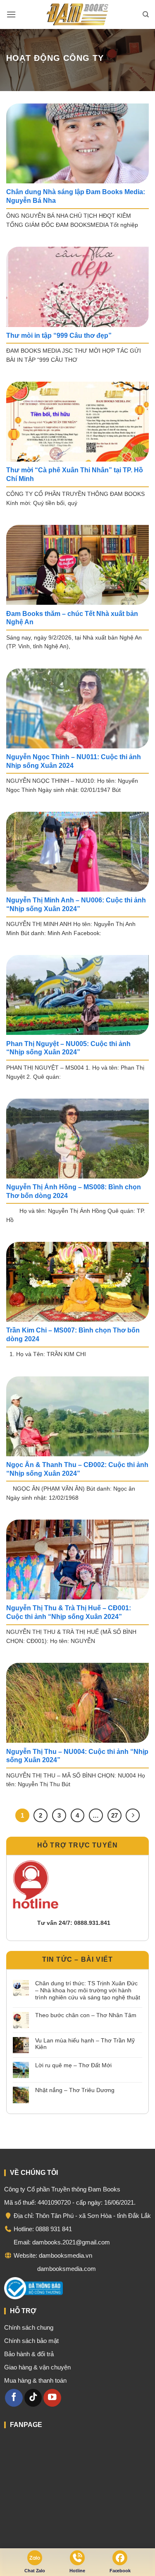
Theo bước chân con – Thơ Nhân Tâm (86, 2015)
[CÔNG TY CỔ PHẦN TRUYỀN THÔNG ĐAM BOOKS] (78, 14)
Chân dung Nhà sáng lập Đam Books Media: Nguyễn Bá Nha (76, 196)
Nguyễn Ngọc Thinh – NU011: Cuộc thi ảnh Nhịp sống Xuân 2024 (74, 761)
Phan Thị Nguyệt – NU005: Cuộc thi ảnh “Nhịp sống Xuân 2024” (68, 1048)
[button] (11, 14)
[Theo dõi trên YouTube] (52, 2397)
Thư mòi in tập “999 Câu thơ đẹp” (59, 336)
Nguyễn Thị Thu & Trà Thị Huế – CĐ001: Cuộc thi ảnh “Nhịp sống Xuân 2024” (69, 1612)
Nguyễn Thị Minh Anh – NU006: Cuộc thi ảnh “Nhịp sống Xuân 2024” (76, 904)
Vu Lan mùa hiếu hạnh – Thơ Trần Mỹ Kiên (85, 2044)
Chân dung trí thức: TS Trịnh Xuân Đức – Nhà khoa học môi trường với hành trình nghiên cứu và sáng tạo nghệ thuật (88, 1990)
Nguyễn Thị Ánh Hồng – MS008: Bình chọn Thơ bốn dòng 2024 (74, 1191)
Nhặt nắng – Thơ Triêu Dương (75, 2090)
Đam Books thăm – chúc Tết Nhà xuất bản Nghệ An (72, 618)
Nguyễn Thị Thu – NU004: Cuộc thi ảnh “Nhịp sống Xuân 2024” (77, 1756)
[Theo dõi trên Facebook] (14, 2397)
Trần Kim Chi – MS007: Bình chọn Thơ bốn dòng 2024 (73, 1335)
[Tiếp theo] (133, 1816)
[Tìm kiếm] (146, 14)
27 (114, 1815)
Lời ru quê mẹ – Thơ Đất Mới (73, 2065)
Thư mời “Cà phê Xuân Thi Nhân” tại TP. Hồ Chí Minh (75, 474)
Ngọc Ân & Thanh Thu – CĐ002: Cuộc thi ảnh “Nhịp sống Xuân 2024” (77, 1469)
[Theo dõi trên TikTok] (33, 2397)
